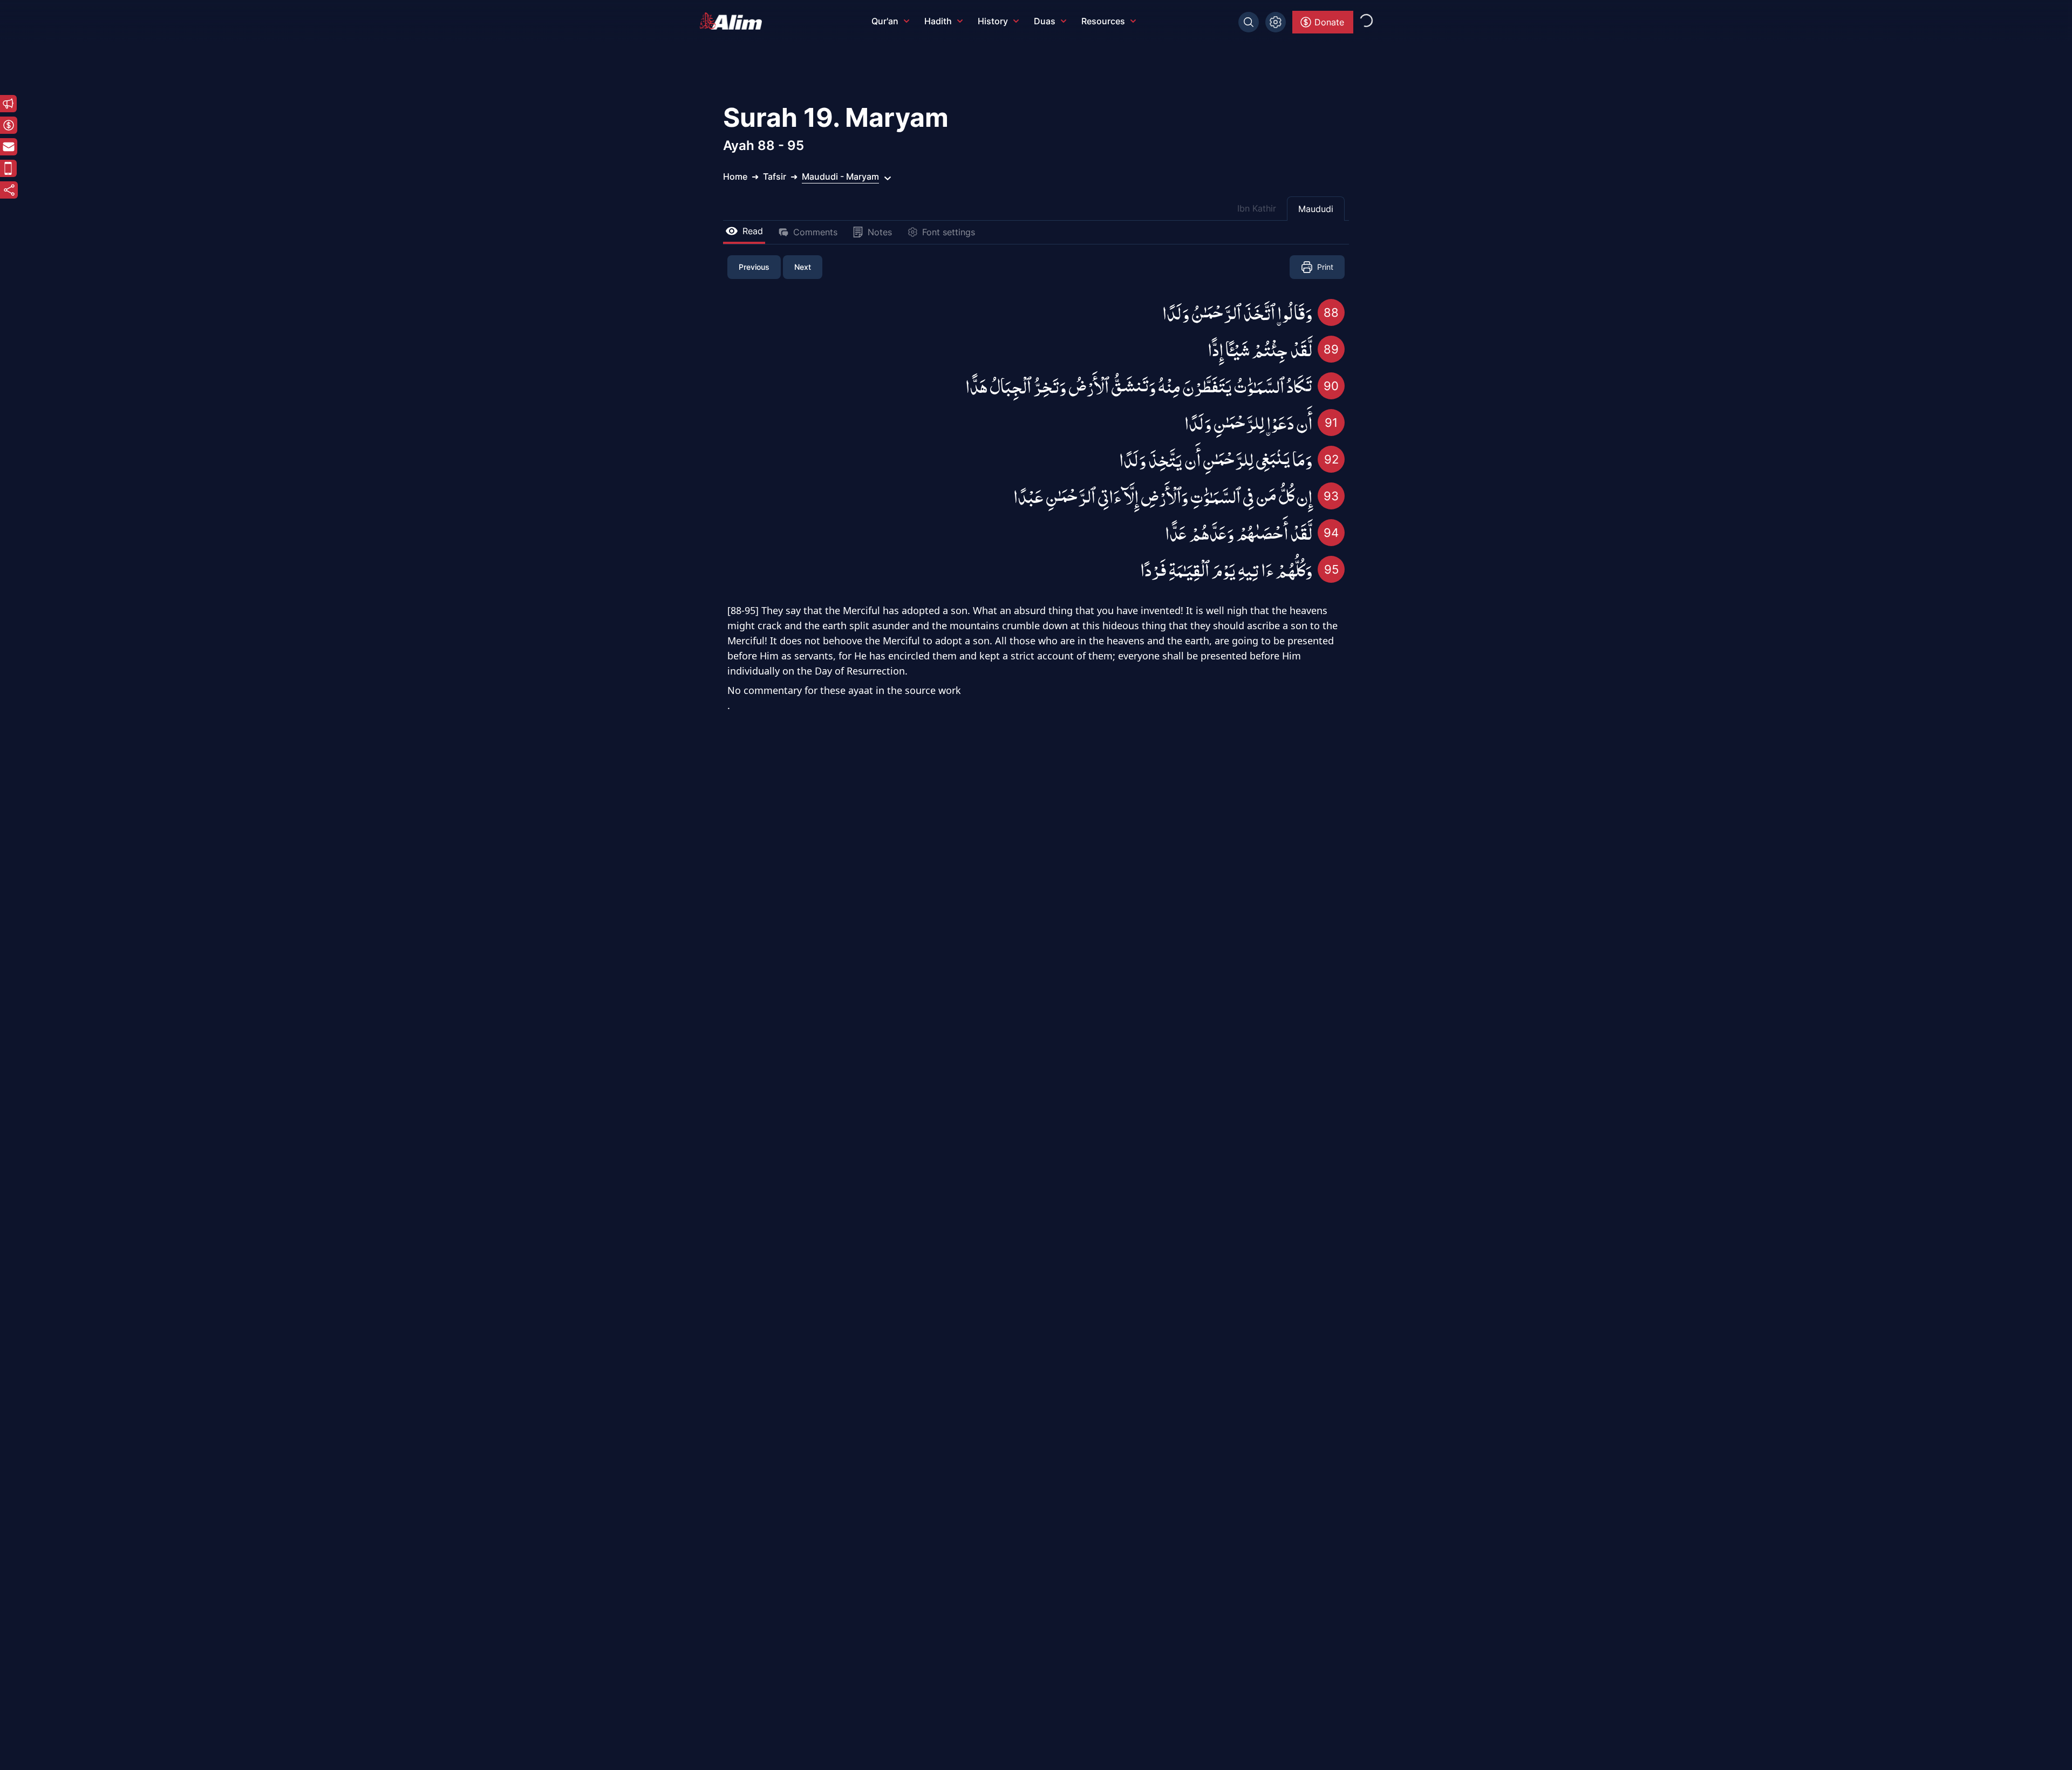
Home (735, 176)
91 (1331, 423)
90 (1331, 386)
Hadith (938, 21)
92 (1331, 459)
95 (1331, 569)
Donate (1329, 22)
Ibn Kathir (1257, 208)
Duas (1045, 21)
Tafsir (775, 176)
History (993, 21)
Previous (754, 267)
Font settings (949, 232)
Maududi (1316, 209)
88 (1331, 312)
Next (803, 267)
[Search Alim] (1249, 22)
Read (753, 231)
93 (1331, 496)
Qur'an (885, 21)
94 (1331, 533)
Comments (815, 232)
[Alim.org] (734, 21)
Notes (880, 232)
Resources (1103, 21)
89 (1331, 349)
